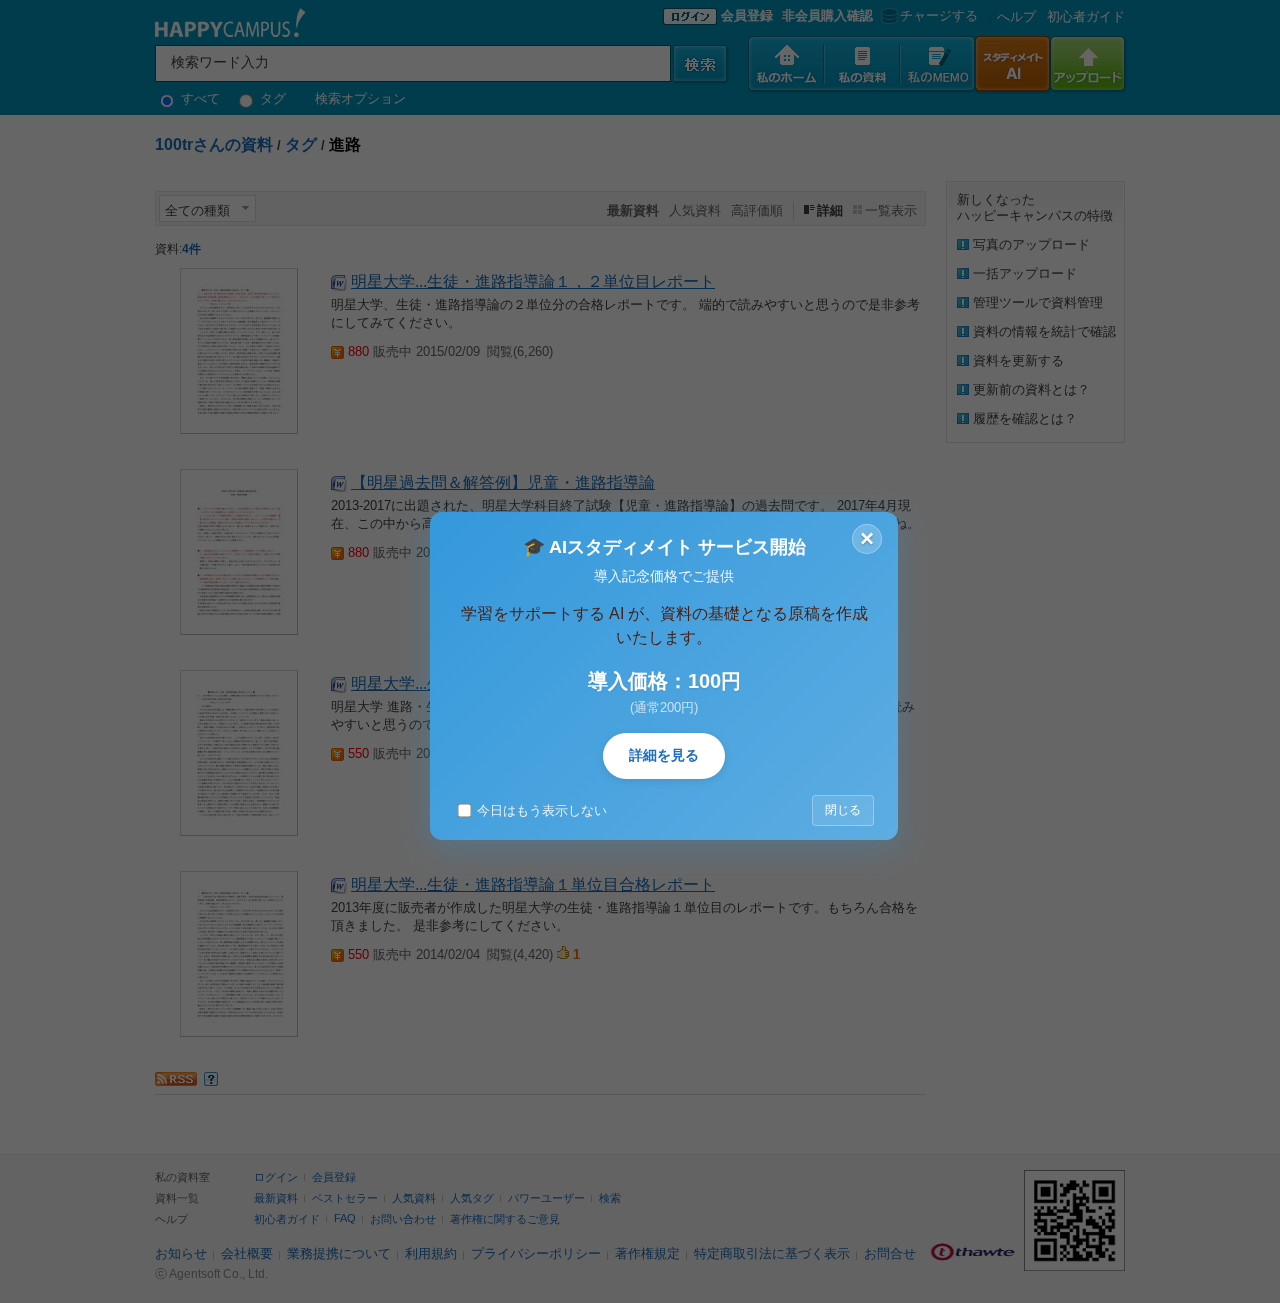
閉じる (843, 810)
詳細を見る (664, 755)
